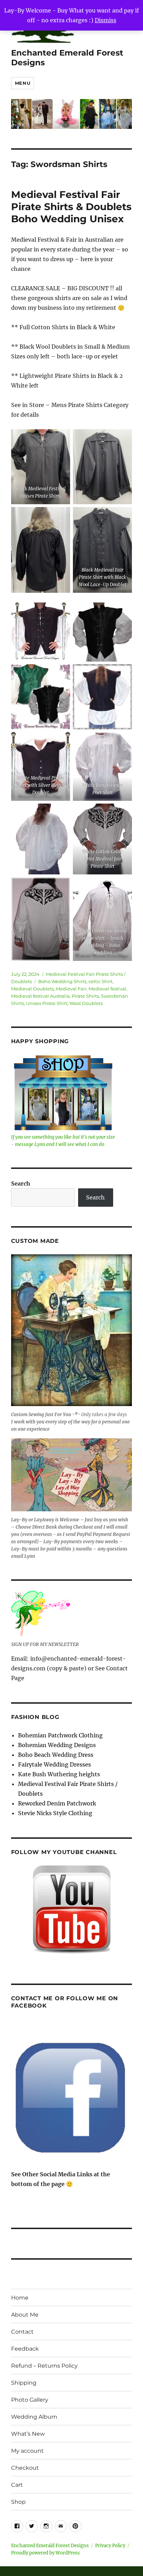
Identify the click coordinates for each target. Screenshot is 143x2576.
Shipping (24, 2383)
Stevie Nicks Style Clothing (55, 1813)
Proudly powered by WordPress (45, 2553)
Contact (22, 2332)
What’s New (28, 2434)
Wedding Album (34, 2417)
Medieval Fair (71, 989)
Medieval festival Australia (40, 996)
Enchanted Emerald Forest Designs (50, 2546)
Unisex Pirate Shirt (47, 1003)
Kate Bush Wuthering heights (59, 1774)
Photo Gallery (30, 2400)
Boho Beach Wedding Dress (56, 1755)
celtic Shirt (100, 981)
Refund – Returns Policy (44, 2366)
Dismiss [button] (106, 20)
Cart (17, 2485)
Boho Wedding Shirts (62, 981)
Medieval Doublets (32, 989)
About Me (25, 2315)
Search (21, 1183)
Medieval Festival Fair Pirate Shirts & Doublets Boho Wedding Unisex (71, 207)
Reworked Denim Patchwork (57, 1803)
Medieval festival (107, 989)
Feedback (25, 2349)
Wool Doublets (86, 1003)
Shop (18, 2502)
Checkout (25, 2468)
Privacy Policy (110, 2546)
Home (20, 2298)
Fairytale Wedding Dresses (54, 1764)
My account (27, 2451)
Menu (23, 83)
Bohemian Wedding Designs (57, 1745)
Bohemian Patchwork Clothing (60, 1735)
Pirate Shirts (85, 996)
